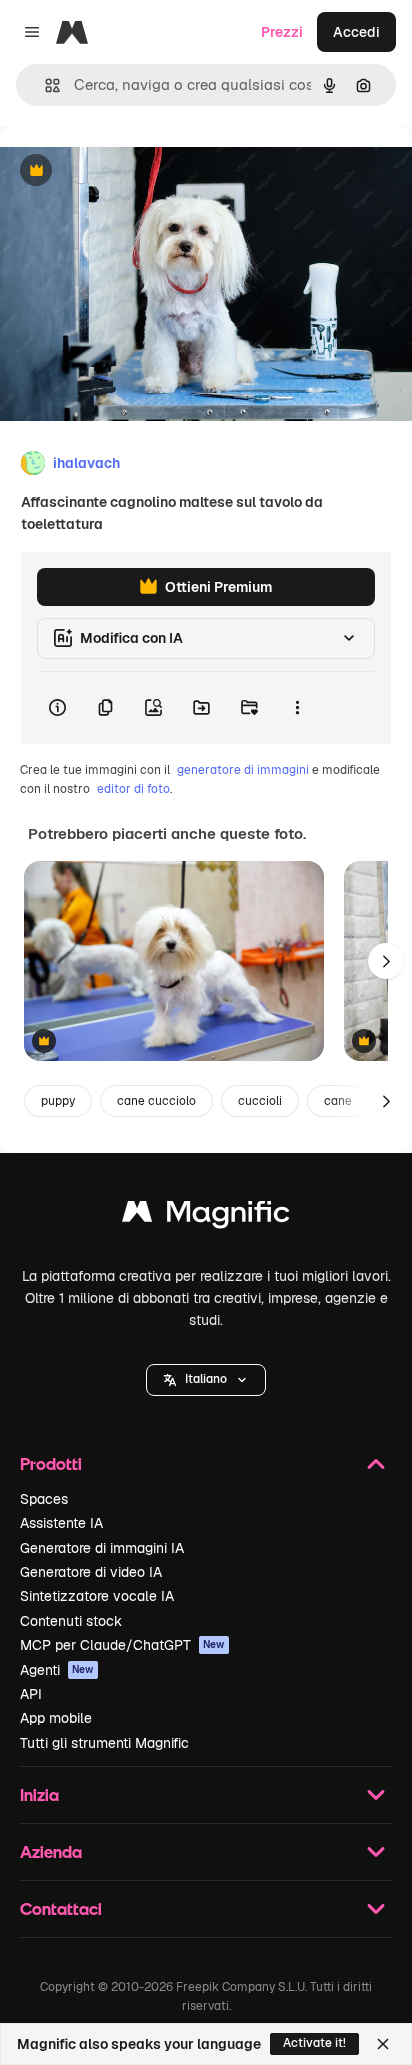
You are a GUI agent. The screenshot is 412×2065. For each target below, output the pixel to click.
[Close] (383, 2044)
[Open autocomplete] (44, 85)
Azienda (51, 1851)
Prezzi (282, 32)
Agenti (57, 1670)
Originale (132, 171)
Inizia (39, 1794)
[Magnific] (206, 1216)
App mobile (56, 1718)
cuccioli (260, 1101)
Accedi (356, 32)
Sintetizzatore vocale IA (97, 1596)
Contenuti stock (71, 1621)
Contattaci (61, 1908)
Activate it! (314, 2043)
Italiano (206, 1379)
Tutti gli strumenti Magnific (104, 1743)
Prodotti (51, 1463)
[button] (206, 1380)
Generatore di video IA (91, 1572)
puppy (58, 1101)
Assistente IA (61, 1523)
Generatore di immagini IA (102, 1548)
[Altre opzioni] (297, 708)
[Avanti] (386, 961)
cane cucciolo (156, 1101)
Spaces (44, 1499)
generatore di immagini (243, 770)
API (31, 1694)
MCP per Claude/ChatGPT (122, 1645)
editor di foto (133, 789)
